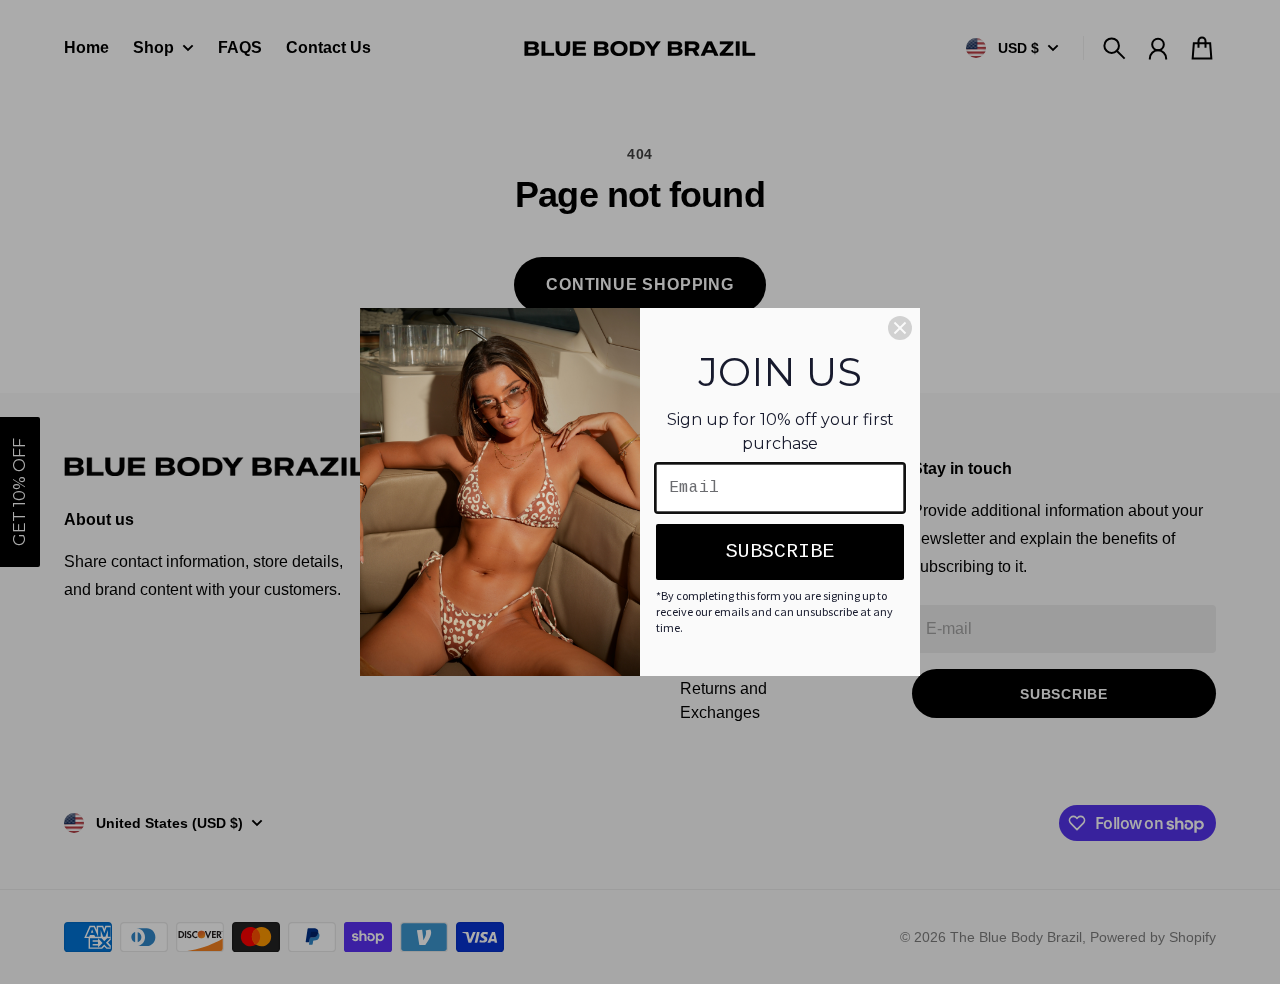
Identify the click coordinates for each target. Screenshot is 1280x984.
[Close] (900, 328)
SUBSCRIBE (780, 551)
